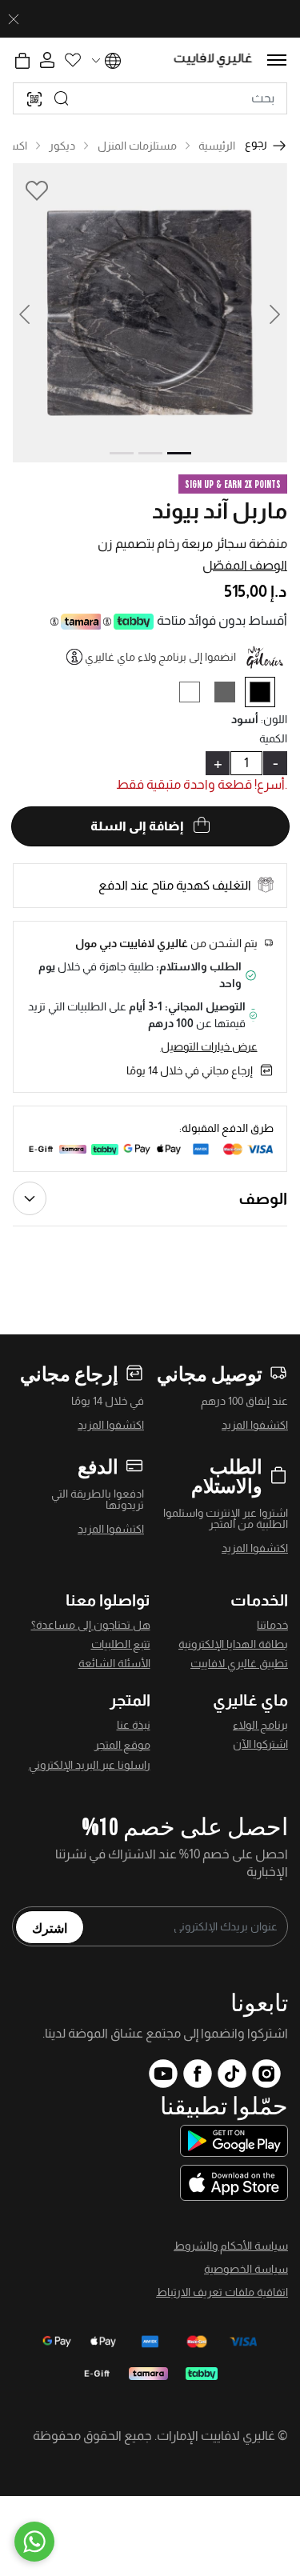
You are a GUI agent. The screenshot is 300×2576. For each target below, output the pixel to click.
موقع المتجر (122, 1745)
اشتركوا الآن (260, 1744)
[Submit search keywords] (62, 98)
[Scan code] (34, 98)
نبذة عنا (134, 1725)
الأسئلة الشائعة (114, 1663)
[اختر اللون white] (196, 695)
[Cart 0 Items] (22, 61)
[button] (34, 313)
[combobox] (150, 98)
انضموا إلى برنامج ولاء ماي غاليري (160, 657)
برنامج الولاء (260, 1725)
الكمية (273, 738)
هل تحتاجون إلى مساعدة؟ (91, 1625)
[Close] (14, 19)
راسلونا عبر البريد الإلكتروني (90, 1765)
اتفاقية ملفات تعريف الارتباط (222, 2292)
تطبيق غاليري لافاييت (239, 1663)
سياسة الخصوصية (246, 2269)
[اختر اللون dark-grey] (231, 695)
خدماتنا (272, 1625)
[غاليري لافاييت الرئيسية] (213, 60)
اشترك (50, 1927)
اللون (274, 719)
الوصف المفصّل (245, 565)
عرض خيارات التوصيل (209, 1046)
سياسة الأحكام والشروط (231, 2246)
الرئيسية (217, 146)
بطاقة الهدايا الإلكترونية (233, 1644)
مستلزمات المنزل (137, 146)
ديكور (62, 146)
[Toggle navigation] (277, 60)
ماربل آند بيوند (220, 511)
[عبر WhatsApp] (34, 2542)
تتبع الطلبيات (121, 1644)
